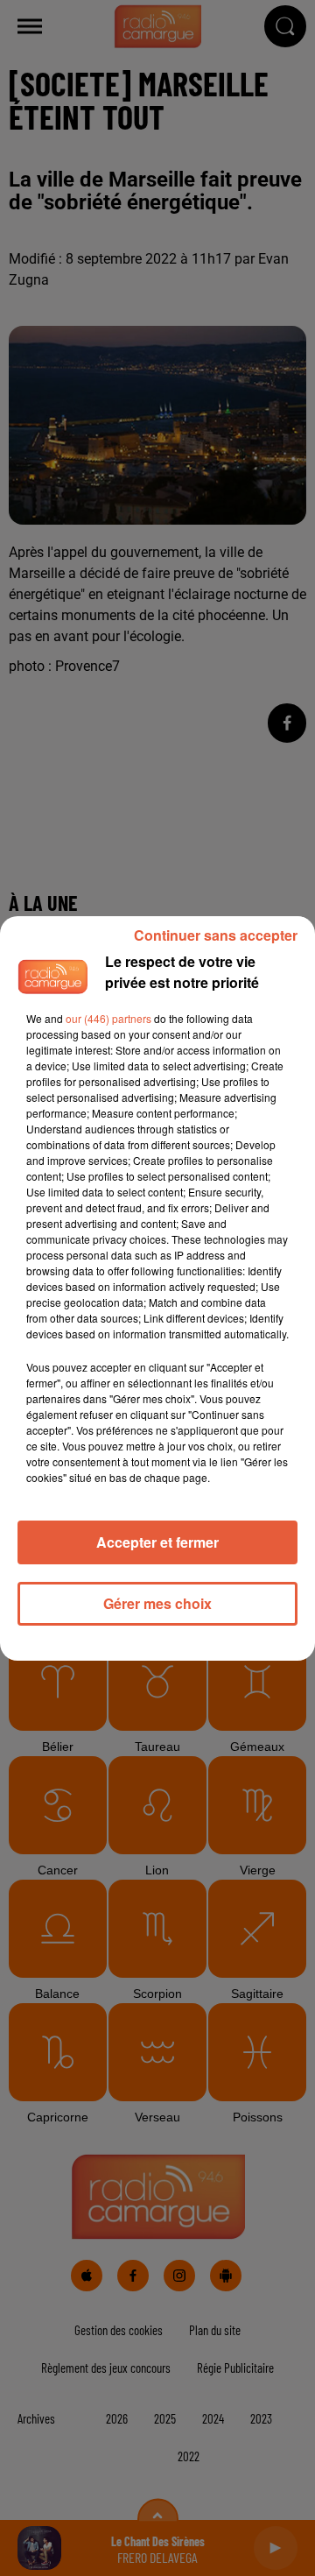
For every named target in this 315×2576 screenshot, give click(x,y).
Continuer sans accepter (216, 935)
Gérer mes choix (157, 1603)
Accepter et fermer (157, 1542)
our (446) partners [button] (108, 1018)
